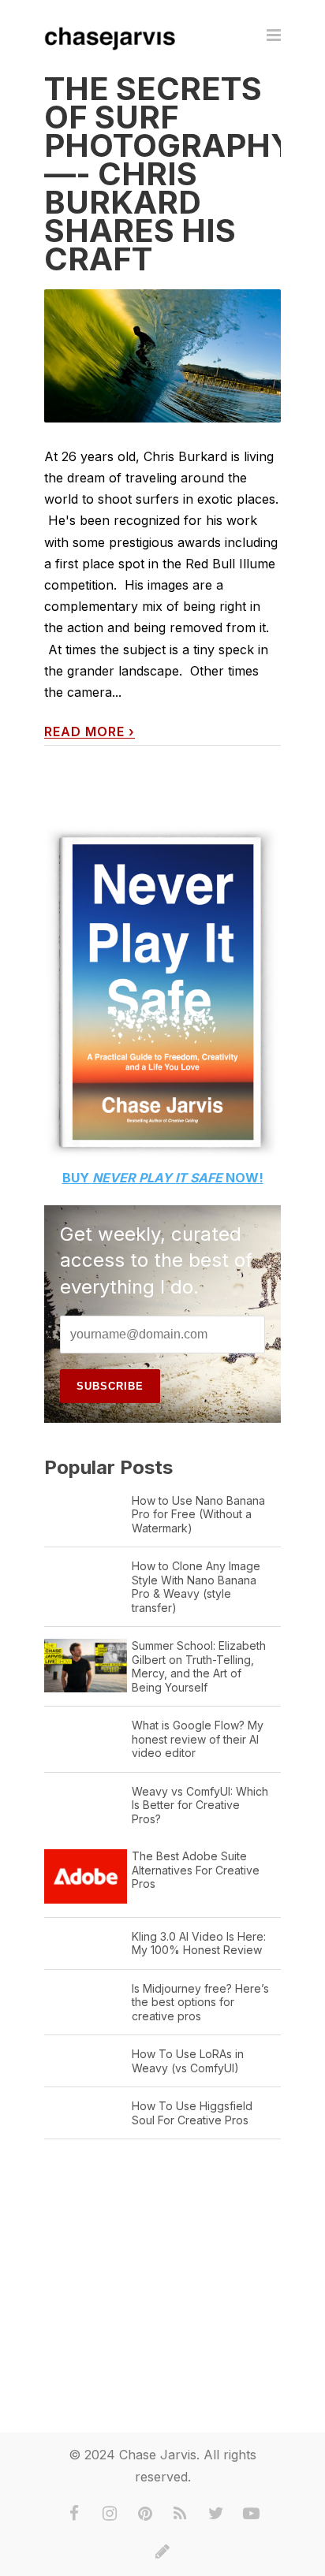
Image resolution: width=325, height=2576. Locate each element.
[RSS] (181, 2514)
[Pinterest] (145, 2514)
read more (90, 732)
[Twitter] (216, 2514)
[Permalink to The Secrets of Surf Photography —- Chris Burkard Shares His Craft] (162, 356)
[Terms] (162, 2552)
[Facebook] (74, 2514)
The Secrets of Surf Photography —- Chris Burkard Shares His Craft (169, 174)
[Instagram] (110, 2514)
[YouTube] (252, 2514)
